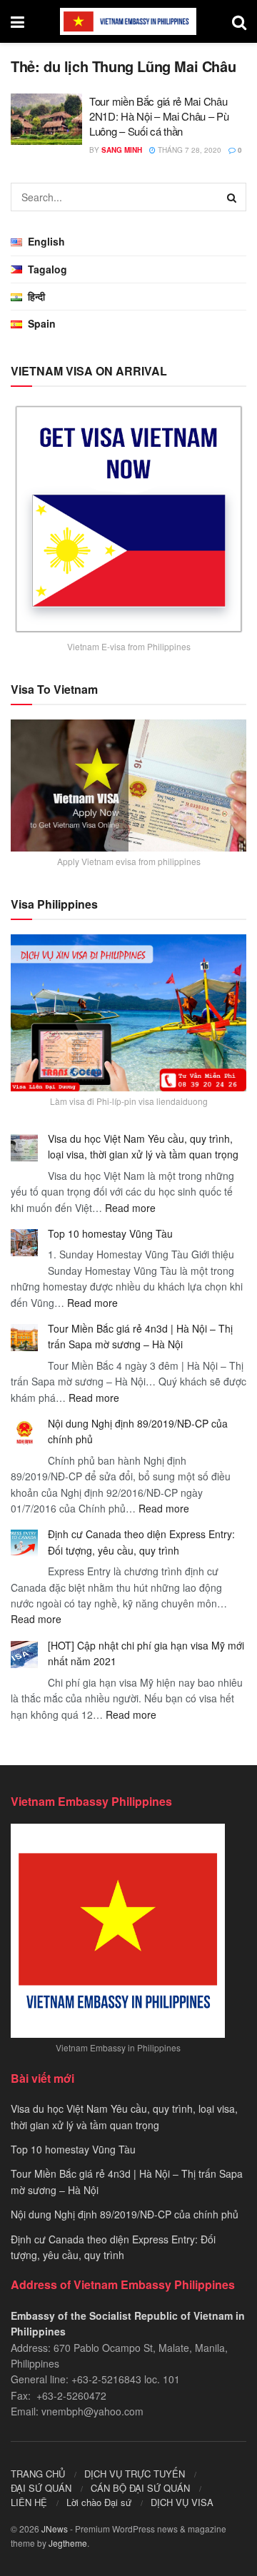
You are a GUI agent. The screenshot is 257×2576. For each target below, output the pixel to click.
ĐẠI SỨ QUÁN (41, 2488)
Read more (130, 1208)
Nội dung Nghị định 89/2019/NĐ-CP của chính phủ (125, 2214)
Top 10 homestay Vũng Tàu (110, 1233)
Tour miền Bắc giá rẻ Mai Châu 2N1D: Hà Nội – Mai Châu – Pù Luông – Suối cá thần (159, 116)
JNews (55, 2529)
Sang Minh (122, 150)
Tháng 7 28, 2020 (188, 150)
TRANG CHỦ (38, 2474)
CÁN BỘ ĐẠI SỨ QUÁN (140, 2488)
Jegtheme (68, 2543)
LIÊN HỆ (29, 2502)
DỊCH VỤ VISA (182, 2502)
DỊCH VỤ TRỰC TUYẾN (135, 2474)
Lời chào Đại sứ (99, 2502)
